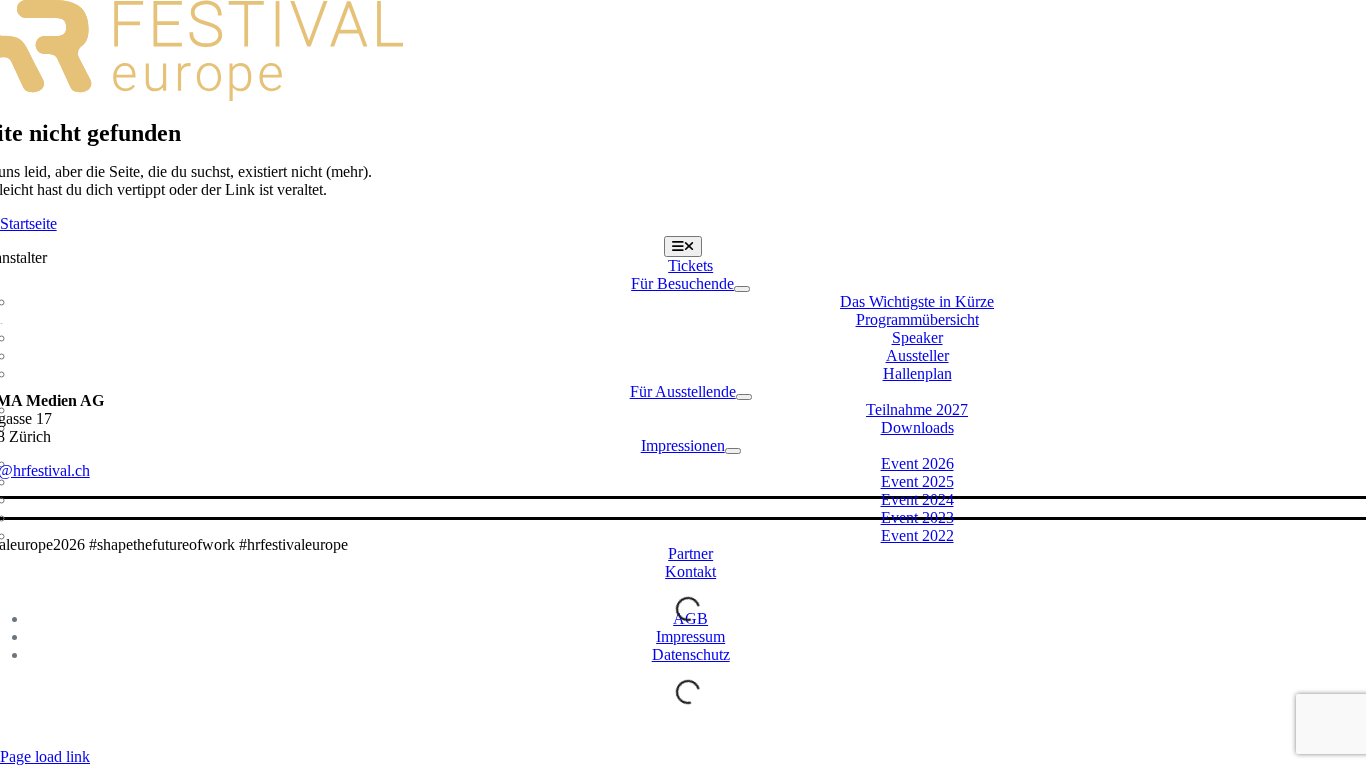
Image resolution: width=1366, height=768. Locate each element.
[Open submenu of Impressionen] (733, 451)
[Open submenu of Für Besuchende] (742, 289)
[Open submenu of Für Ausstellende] (744, 397)
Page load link (45, 756)
